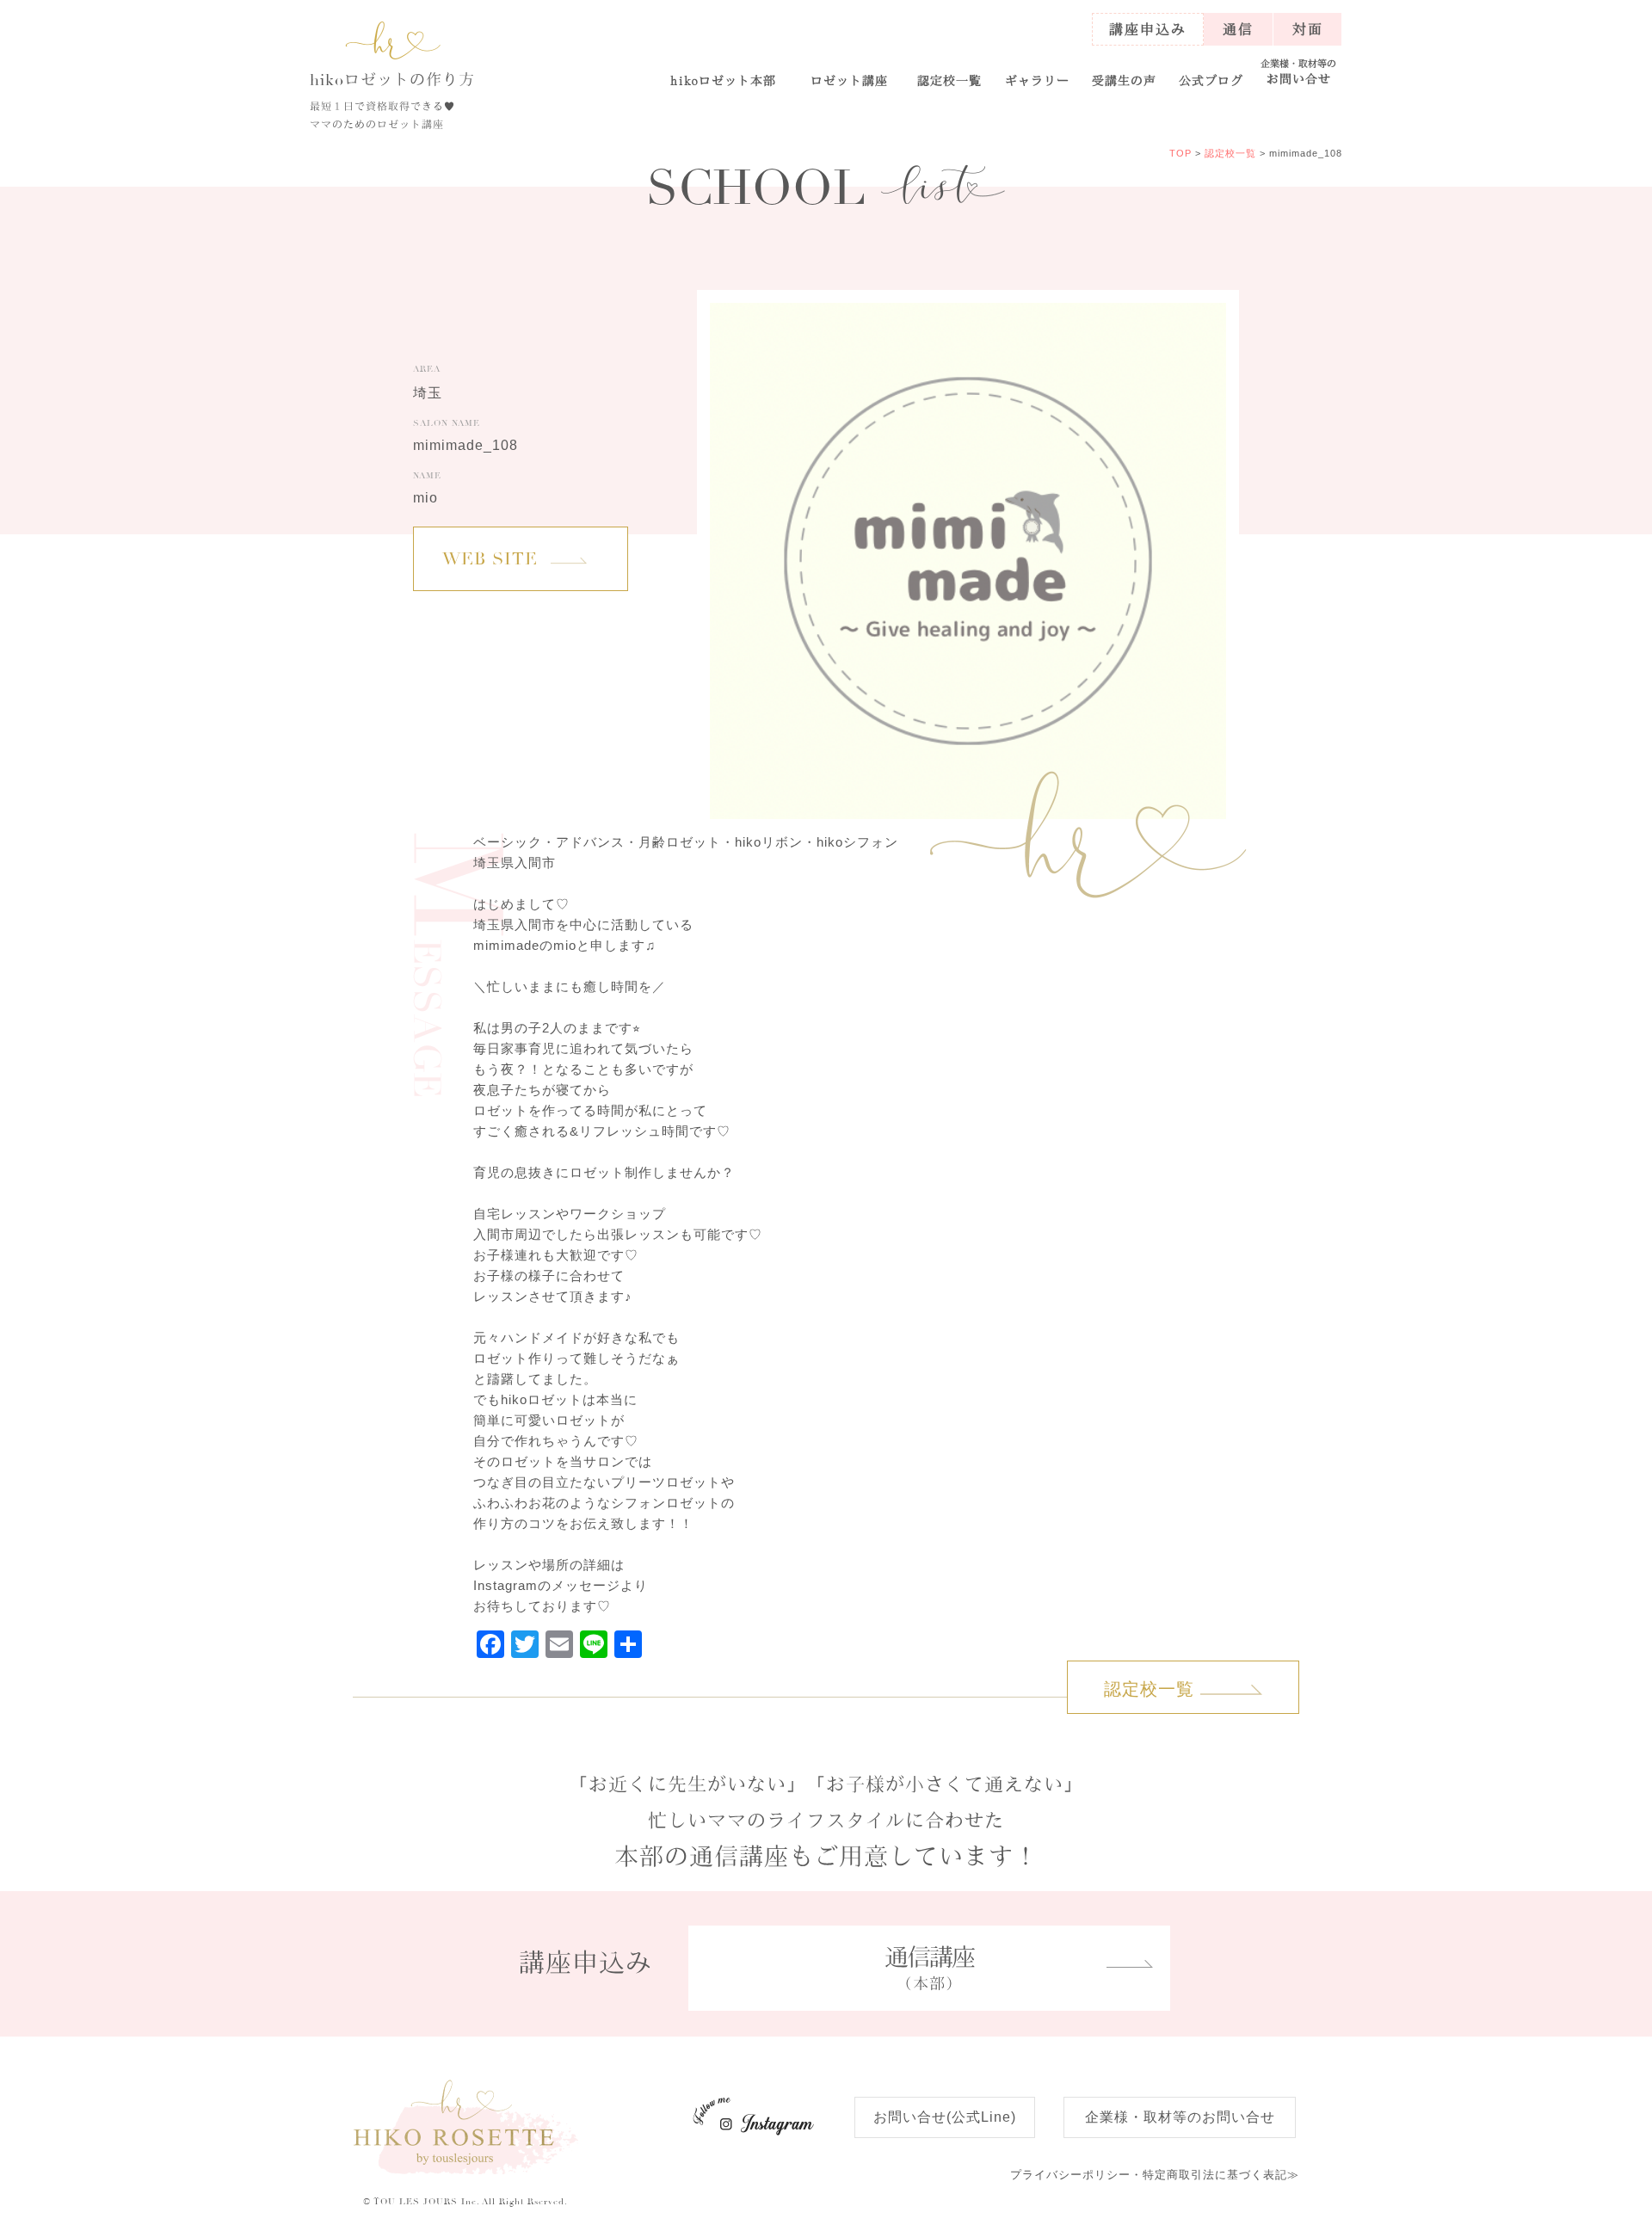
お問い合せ (1298, 72)
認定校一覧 (949, 80)
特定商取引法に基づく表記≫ (1155, 2175)
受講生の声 (1124, 80)
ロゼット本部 (724, 80)
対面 (1308, 29)
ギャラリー (1037, 80)
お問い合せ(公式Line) (945, 2117)
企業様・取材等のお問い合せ (1180, 2117)
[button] (849, 73)
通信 (1238, 29)
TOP (1180, 153)
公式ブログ (1211, 80)
